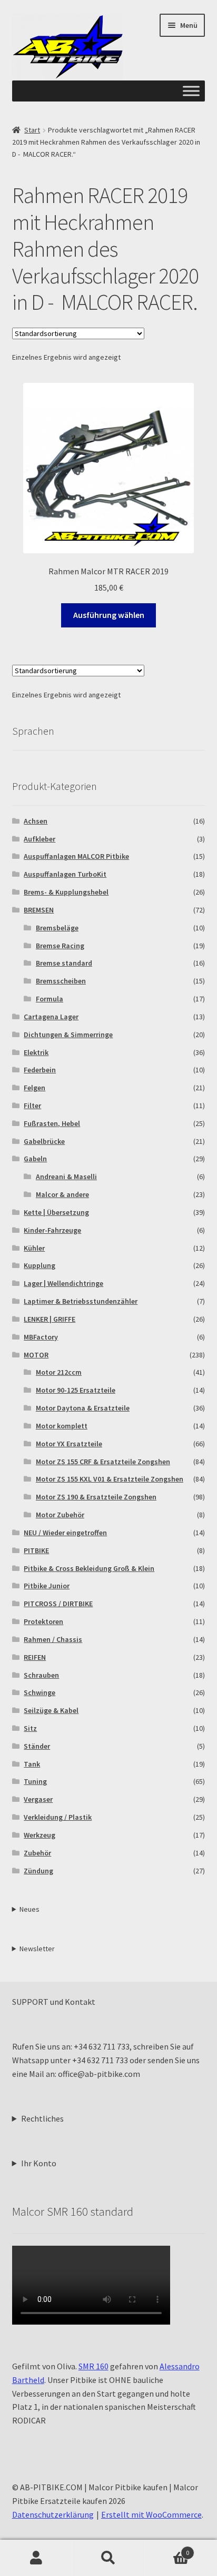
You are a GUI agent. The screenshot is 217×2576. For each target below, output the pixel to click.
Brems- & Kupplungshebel (66, 892)
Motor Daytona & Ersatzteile (83, 1408)
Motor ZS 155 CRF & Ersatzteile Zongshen (103, 1462)
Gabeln (35, 1159)
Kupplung (40, 1265)
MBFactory (41, 1337)
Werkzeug (40, 1835)
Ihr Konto (39, 2163)
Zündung (38, 1871)
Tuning (35, 1781)
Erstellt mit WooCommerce (151, 2514)
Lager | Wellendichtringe (63, 1283)
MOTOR (36, 1355)
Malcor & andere (62, 1194)
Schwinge (40, 1692)
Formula (50, 999)
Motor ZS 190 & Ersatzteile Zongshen (96, 1497)
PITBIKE (36, 1550)
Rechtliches (42, 2118)
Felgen (34, 1088)
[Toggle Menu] (191, 91)
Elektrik (36, 1052)
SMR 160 (93, 2366)
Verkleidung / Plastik (58, 1817)
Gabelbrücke (44, 1141)
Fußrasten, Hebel (52, 1123)
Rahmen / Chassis (53, 1639)
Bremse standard (64, 963)
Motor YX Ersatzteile (69, 1444)
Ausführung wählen (109, 615)
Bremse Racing (60, 946)
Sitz (30, 1728)
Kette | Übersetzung (56, 1212)
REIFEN (35, 1657)
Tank (32, 1764)
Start (32, 130)
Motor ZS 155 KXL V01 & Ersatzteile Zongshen (110, 1479)
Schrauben (41, 1675)
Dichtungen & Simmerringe (68, 1035)
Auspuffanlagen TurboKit (65, 874)
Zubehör (37, 1853)
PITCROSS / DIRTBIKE (58, 1604)
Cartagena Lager (51, 1017)
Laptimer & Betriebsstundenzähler (81, 1301)
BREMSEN (39, 910)
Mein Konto (36, 2558)
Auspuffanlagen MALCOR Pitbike (76, 856)
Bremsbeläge (57, 928)
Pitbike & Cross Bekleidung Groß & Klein (89, 1568)
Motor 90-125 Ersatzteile (76, 1390)
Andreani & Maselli (66, 1177)
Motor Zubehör (60, 1515)
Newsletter (37, 1949)
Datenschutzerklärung (53, 2514)
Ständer (37, 1746)
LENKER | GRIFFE (50, 1319)
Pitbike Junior (47, 1586)
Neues (29, 1909)
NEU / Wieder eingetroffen (65, 1533)
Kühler (34, 1248)
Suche (108, 2558)
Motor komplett (62, 1426)
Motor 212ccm (59, 1372)
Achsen (36, 821)
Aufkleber (40, 839)
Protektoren (43, 1621)
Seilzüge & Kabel (51, 1710)
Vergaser (38, 1799)
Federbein (40, 1070)
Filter (32, 1106)
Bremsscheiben (61, 981)
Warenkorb (167, 2549)
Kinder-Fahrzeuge (52, 1230)
